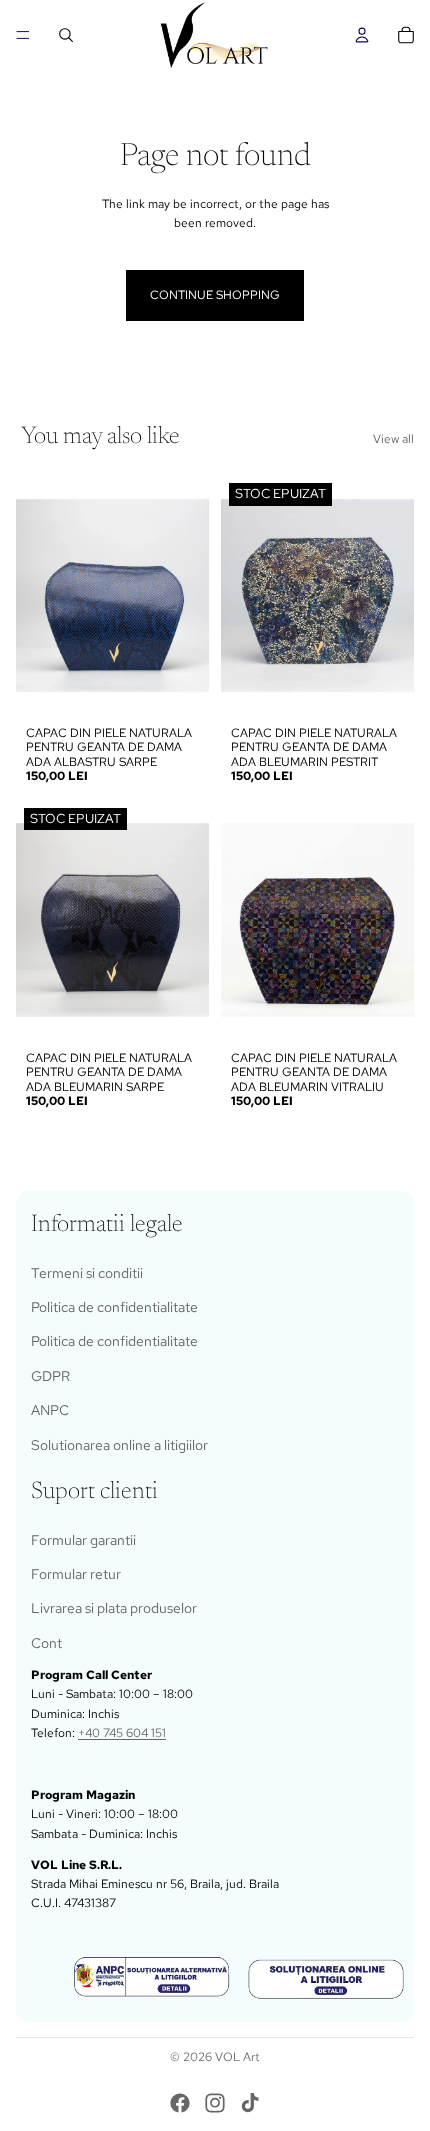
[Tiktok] (250, 2103)
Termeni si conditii (87, 1273)
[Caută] (66, 35)
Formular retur (76, 1574)
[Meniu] (23, 35)
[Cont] (362, 35)
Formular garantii (83, 1540)
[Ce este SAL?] (151, 1976)
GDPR (50, 1376)
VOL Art (237, 2057)
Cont (46, 1643)
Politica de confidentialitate (114, 1307)
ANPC (50, 1410)
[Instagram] (215, 2103)
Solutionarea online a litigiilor (119, 1444)
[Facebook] (180, 2103)
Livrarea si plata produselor (114, 1608)
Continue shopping (215, 295)
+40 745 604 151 (122, 1733)
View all (393, 439)
